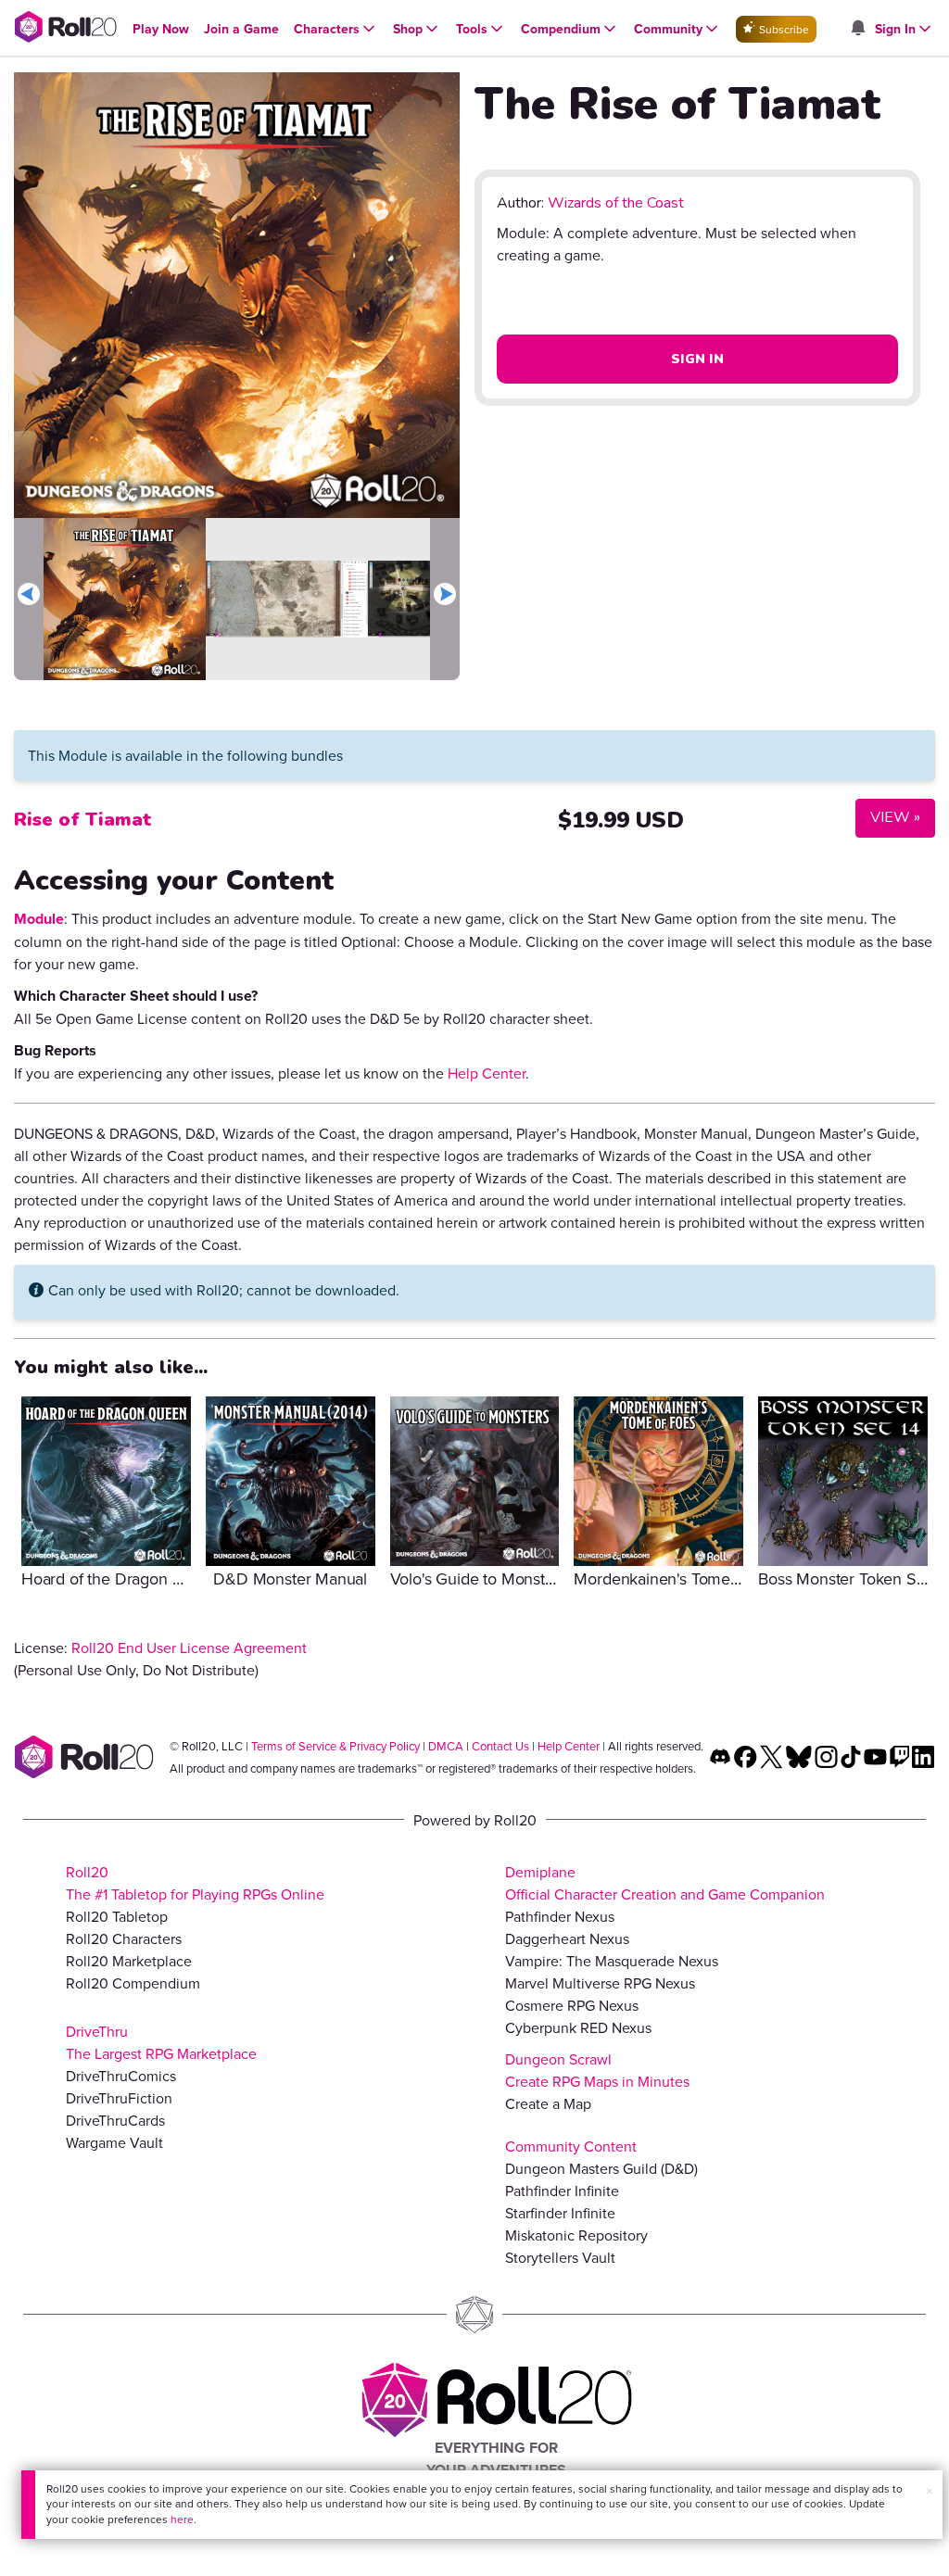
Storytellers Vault (560, 2257)
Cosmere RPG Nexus (572, 2005)
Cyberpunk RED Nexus (578, 2027)
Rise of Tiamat (83, 820)
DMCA (446, 1746)
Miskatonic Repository (576, 2235)
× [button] (930, 2491)
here (182, 2519)
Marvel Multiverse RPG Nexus (600, 1983)
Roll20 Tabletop (117, 1916)
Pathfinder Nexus (560, 1916)
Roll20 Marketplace (129, 1961)
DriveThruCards (115, 2120)
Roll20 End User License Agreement (189, 1648)
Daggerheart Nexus (567, 1938)
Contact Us (500, 1746)
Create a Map (548, 2103)
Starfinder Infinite (560, 2213)
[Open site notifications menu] (857, 29)
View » (888, 817)
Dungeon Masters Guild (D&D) (601, 2168)
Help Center (487, 1073)
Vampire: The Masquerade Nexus (612, 1961)
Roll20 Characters (124, 1938)
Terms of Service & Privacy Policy (335, 1746)
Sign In (697, 359)
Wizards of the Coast (616, 203)
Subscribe (783, 29)
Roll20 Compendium (133, 1983)
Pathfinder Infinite (562, 2191)
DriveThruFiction (119, 2098)
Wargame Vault (114, 2142)
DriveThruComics (121, 2076)
